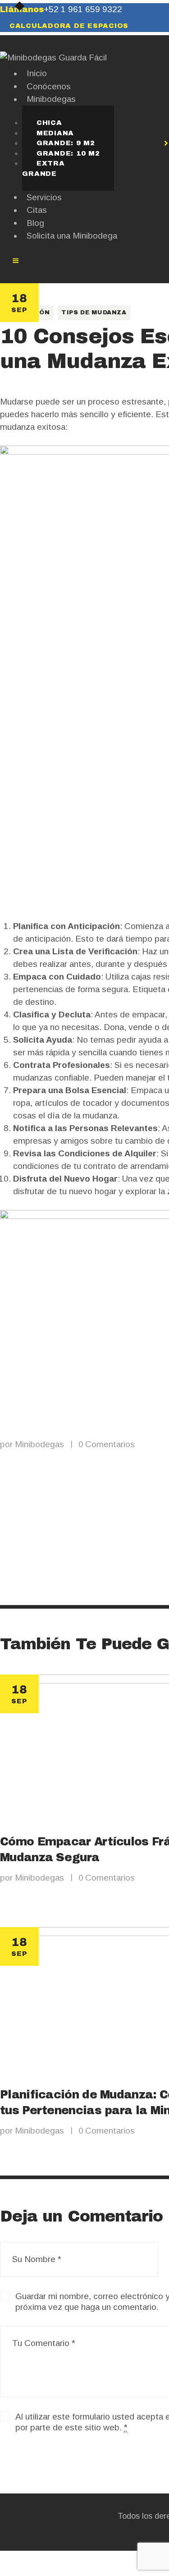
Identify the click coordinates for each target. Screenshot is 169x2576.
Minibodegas (41, 1444)
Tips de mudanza (94, 313)
